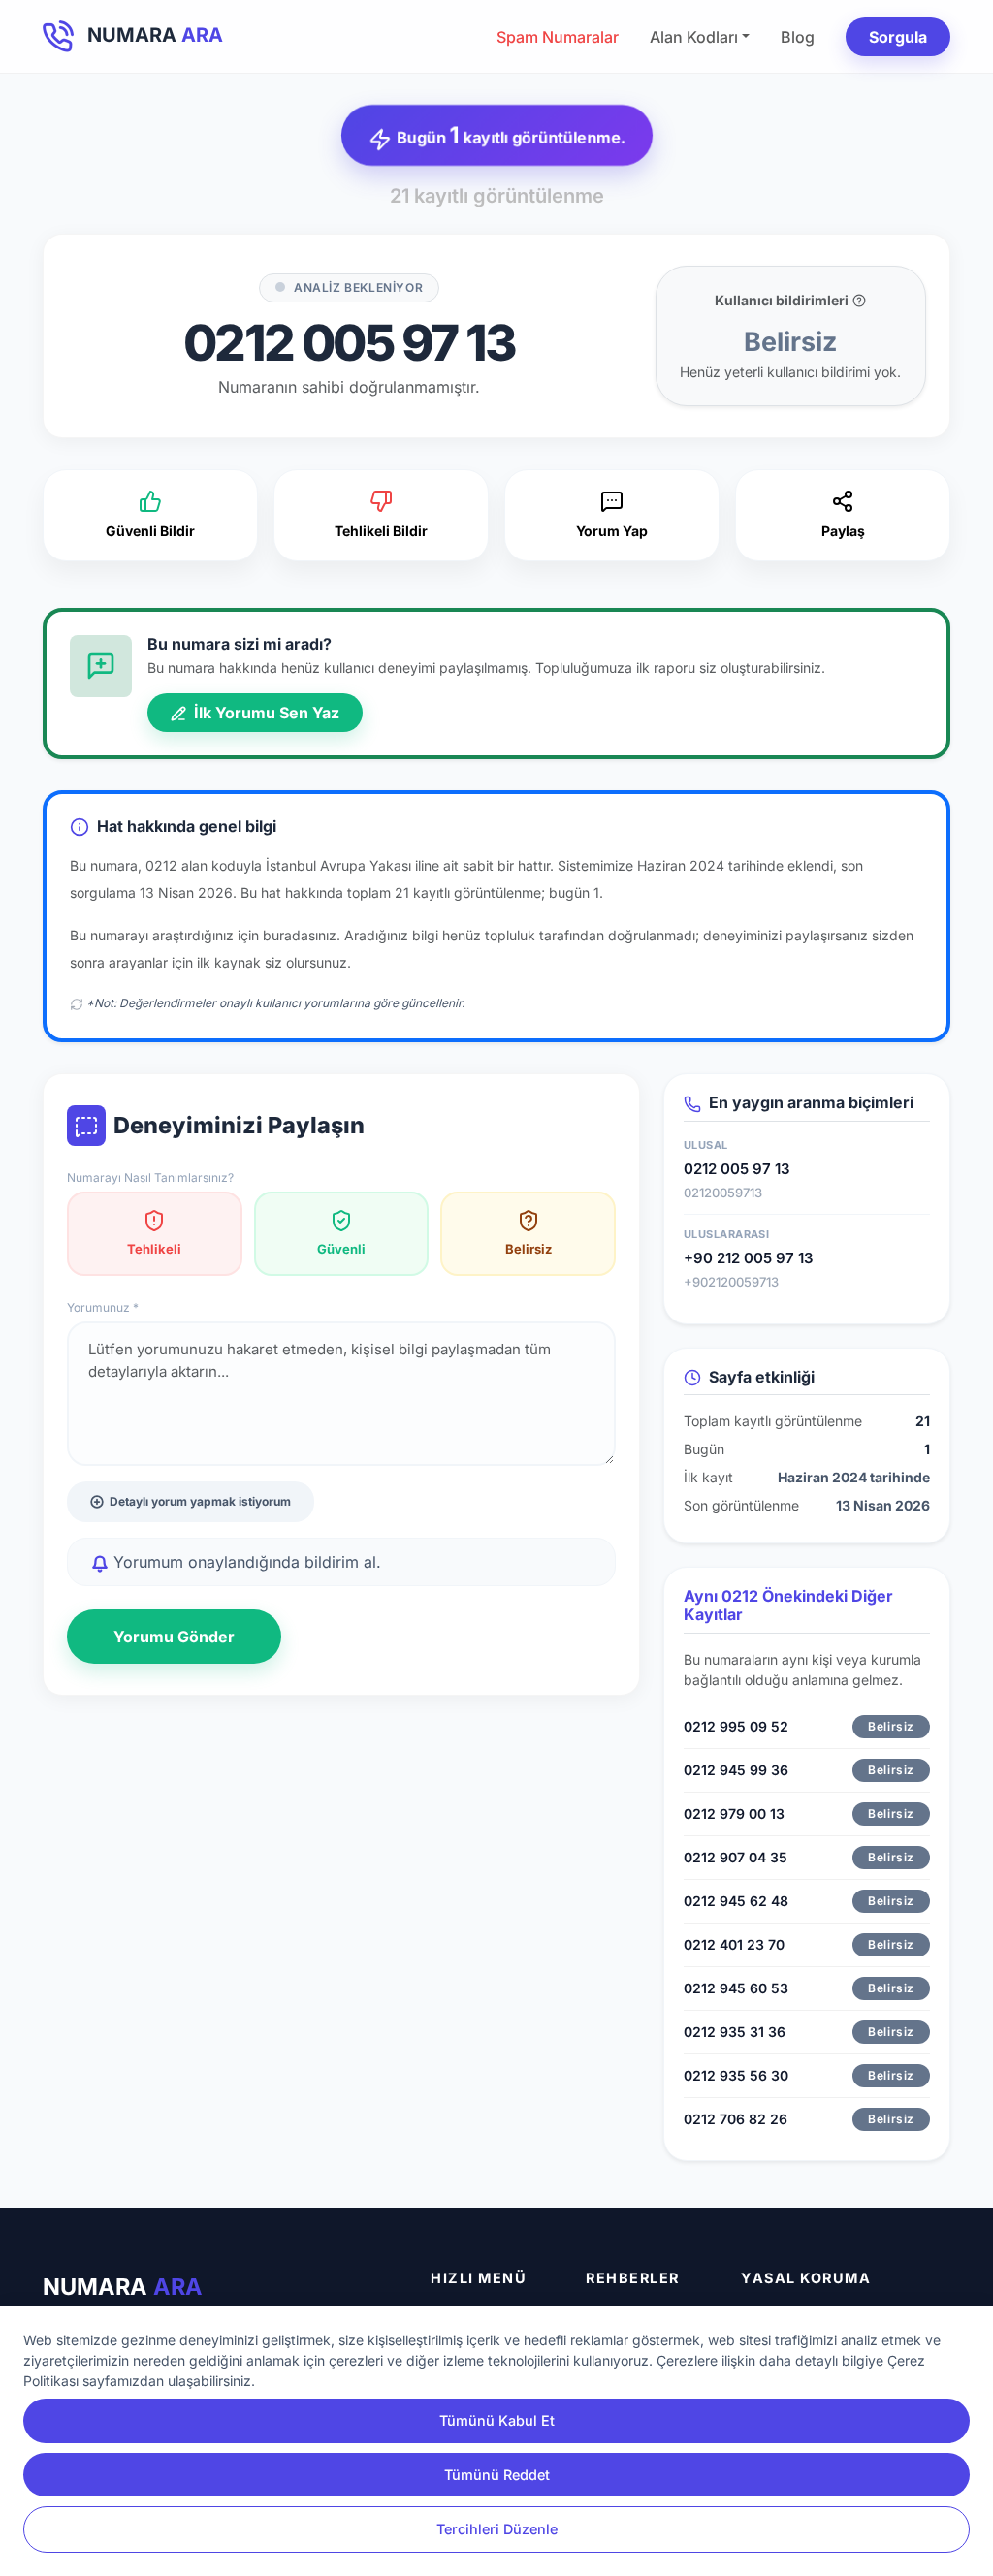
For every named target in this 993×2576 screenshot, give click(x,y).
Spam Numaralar (558, 37)
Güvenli (341, 1249)
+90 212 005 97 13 (749, 1258)
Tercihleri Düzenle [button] (497, 2529)
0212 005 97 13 (737, 1169)
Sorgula (898, 37)
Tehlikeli (154, 1249)
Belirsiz (529, 1249)
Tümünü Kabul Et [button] (497, 2420)
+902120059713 (731, 1282)
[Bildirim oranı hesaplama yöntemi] (859, 301)
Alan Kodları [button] (694, 37)
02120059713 (723, 1193)
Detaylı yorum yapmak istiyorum (200, 1501)
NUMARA (123, 2287)
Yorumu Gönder (174, 1637)
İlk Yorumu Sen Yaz (265, 713)
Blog (798, 37)
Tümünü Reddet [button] (497, 2475)
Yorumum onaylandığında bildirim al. (245, 1562)
